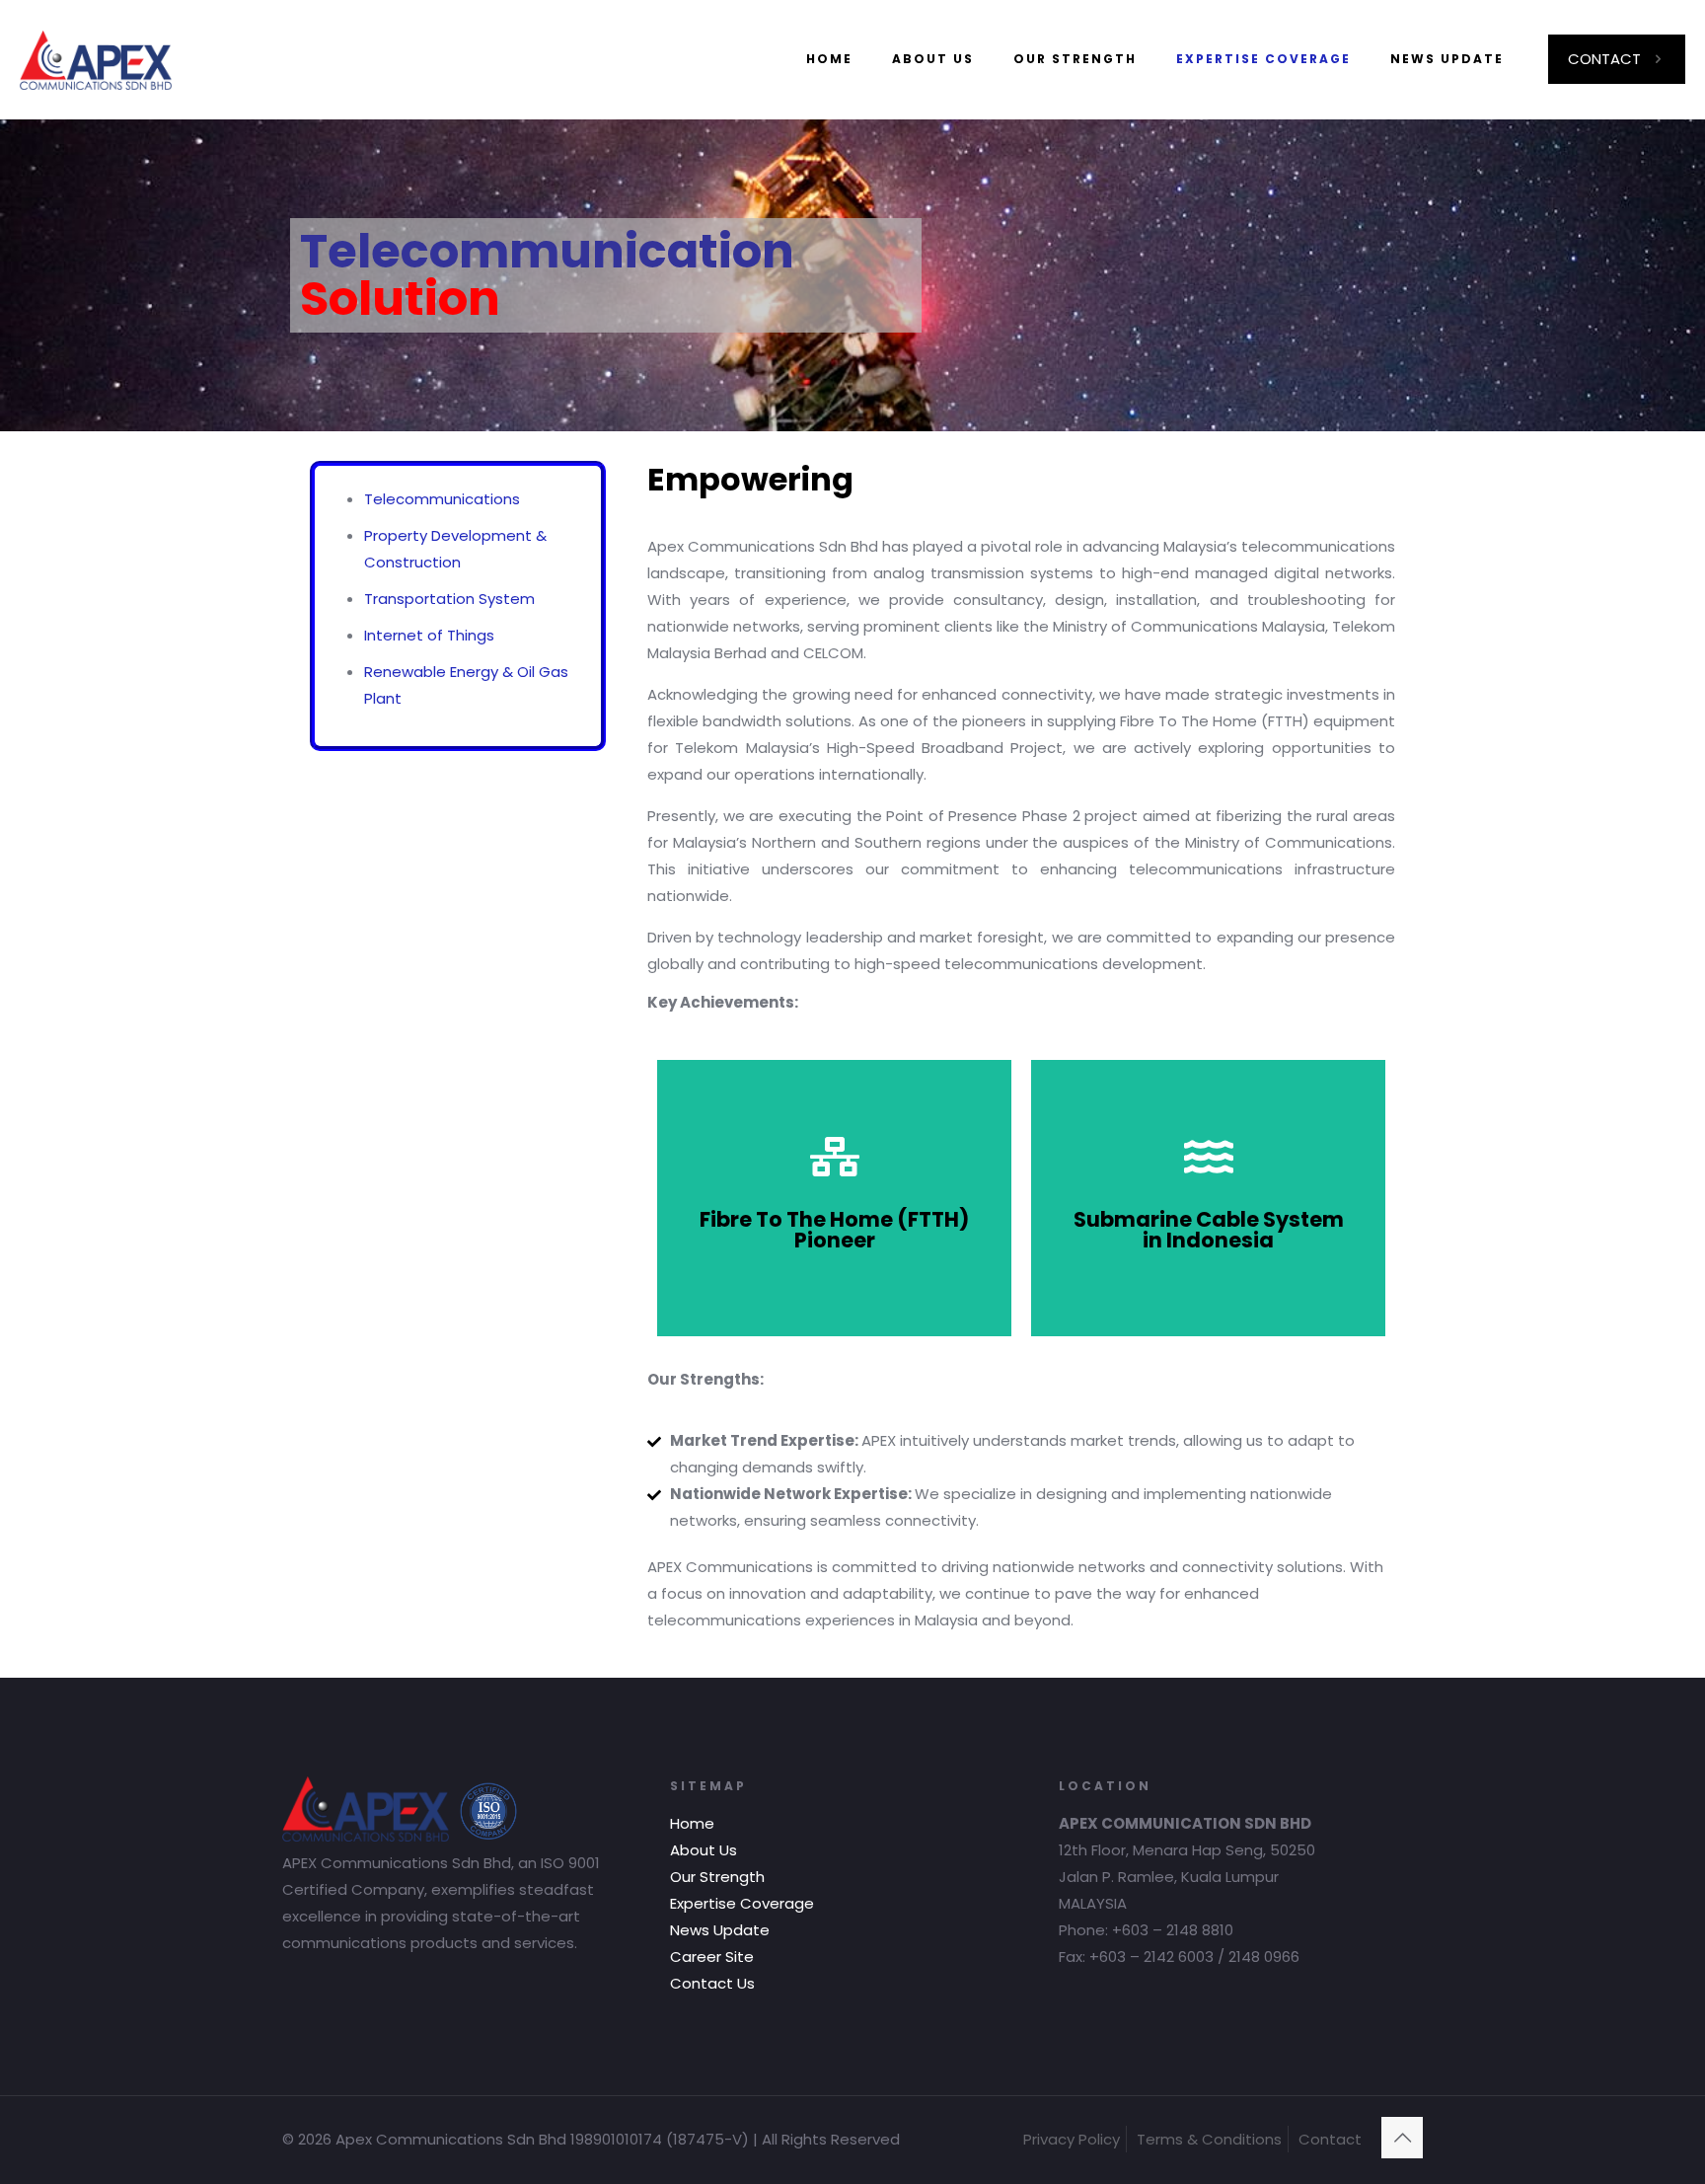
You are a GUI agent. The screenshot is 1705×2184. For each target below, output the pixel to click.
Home (692, 1823)
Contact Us (712, 1983)
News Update (720, 1930)
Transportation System (449, 599)
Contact (1330, 2139)
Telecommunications (442, 499)
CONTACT (1604, 59)
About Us (704, 1850)
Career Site (712, 1957)
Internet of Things (429, 635)
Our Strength (717, 1877)
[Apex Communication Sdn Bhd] (96, 59)
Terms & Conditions (1209, 2139)
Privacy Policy (1072, 2139)
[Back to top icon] (1402, 2138)
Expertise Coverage (742, 1903)
